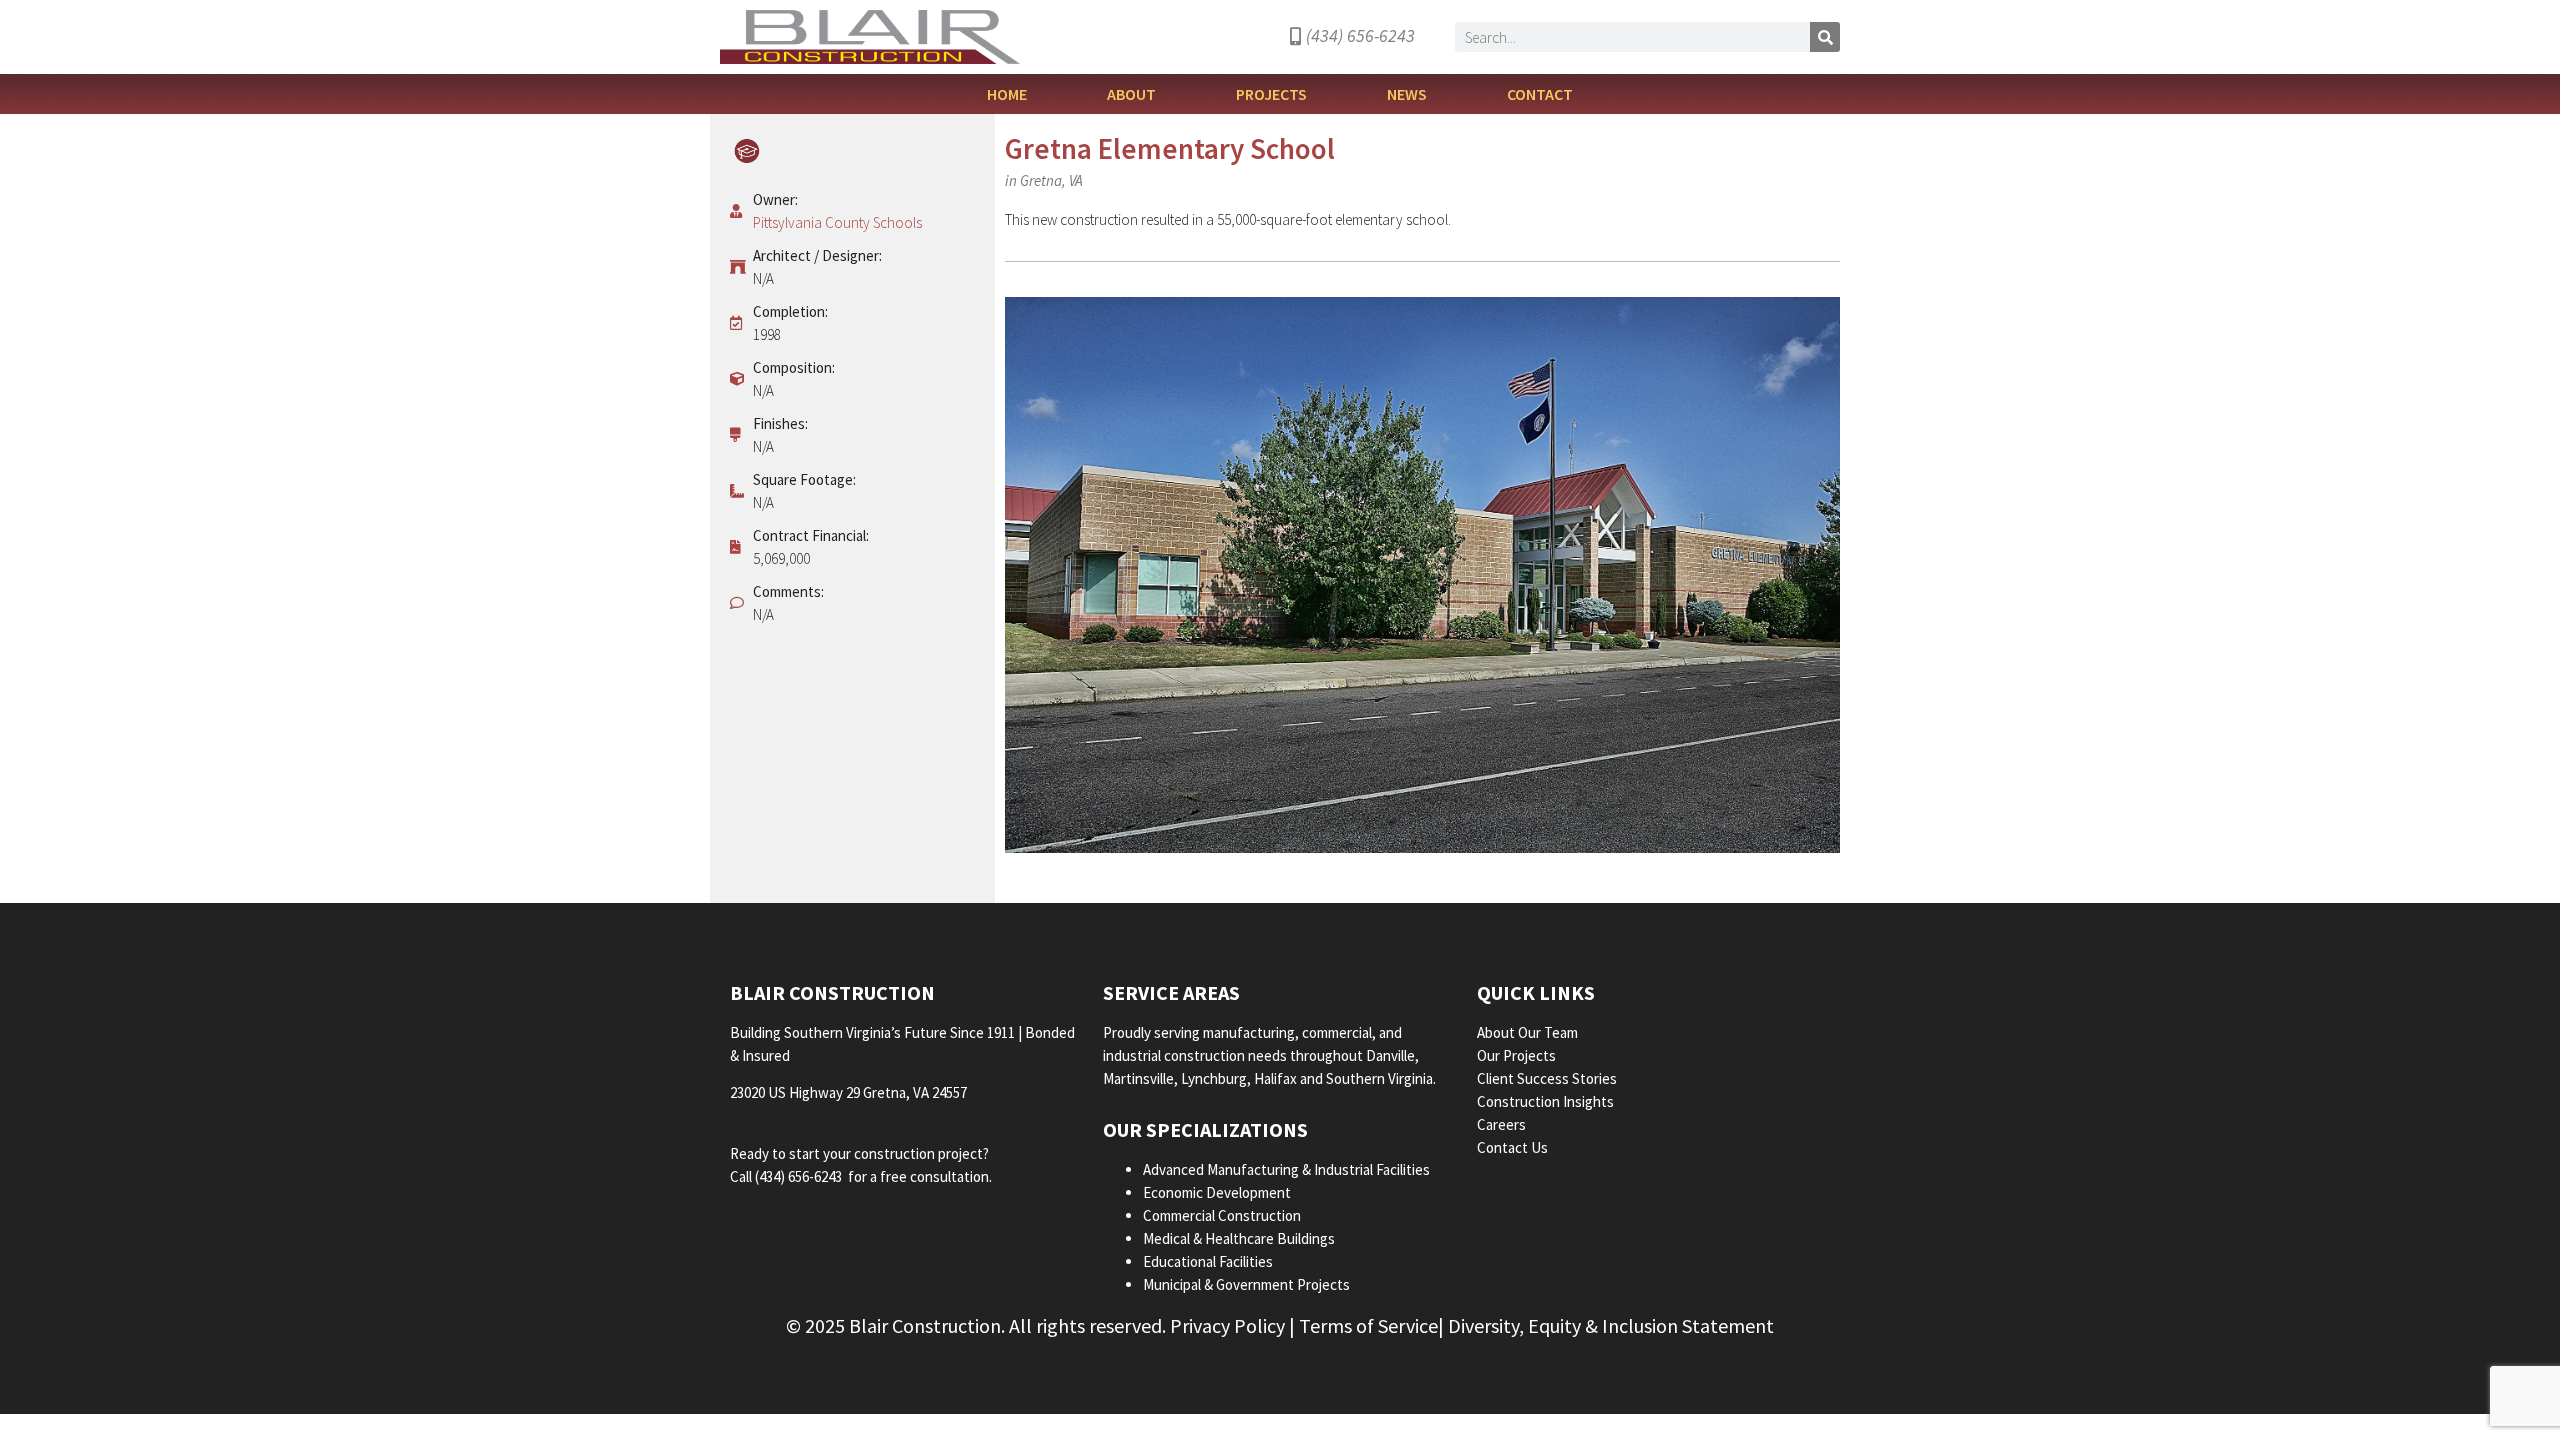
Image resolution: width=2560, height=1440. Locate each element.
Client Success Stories (1548, 1078)
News (1407, 94)
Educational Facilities (1208, 1261)
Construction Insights (1547, 1101)
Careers (1503, 1124)
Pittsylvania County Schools (837, 222)
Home (1007, 94)
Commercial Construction (1222, 1215)
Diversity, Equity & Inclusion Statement (1611, 1325)
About (1131, 94)
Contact (1540, 94)
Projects (1271, 94)
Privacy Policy (1227, 1325)
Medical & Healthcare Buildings (1239, 1238)
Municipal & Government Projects (1246, 1284)
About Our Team (1529, 1032)
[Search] (1825, 37)
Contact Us (1512, 1147)
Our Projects (1518, 1055)
